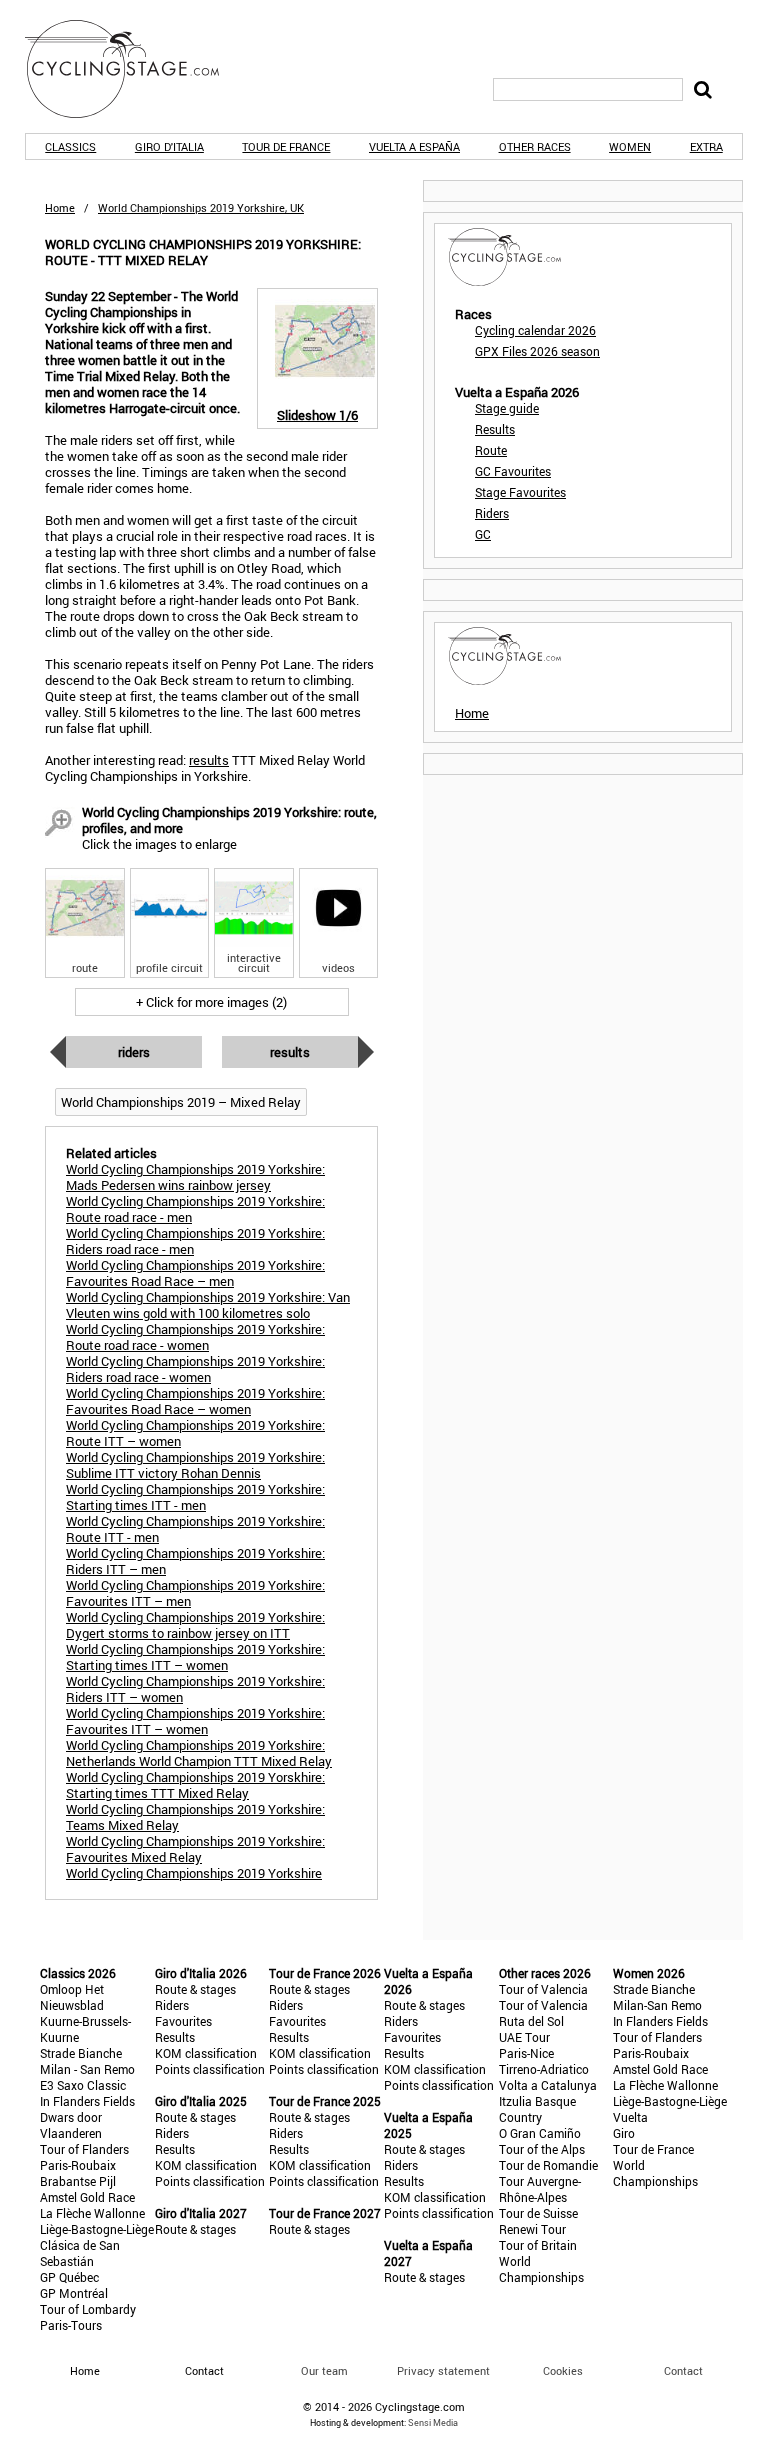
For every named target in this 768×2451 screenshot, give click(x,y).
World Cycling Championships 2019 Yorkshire (194, 1873)
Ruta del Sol (531, 2021)
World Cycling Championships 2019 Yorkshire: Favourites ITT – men (195, 1593)
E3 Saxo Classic (83, 2085)
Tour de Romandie (548, 2165)
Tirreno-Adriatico (544, 2069)
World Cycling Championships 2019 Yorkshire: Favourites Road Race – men (195, 1273)
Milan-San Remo (657, 2005)
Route (491, 450)
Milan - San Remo (87, 2069)
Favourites (183, 2021)
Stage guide (507, 408)
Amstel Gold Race (87, 2197)
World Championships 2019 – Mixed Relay (181, 1102)
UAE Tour (524, 2037)
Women (630, 146)
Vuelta (630, 2117)
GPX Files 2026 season (537, 351)
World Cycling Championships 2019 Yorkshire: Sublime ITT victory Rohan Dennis (195, 1465)
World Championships (541, 2269)
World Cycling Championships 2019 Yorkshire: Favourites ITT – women (195, 1721)
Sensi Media (433, 2422)
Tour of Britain (538, 2245)
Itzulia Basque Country (537, 2109)
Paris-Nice (526, 2053)
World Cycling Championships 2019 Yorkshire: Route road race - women (195, 1337)
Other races (535, 146)
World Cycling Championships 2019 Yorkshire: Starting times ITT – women (195, 1657)
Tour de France (286, 146)
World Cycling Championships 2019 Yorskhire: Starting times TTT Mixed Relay (195, 1785)
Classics (70, 146)
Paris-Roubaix (78, 2165)
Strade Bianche (81, 2053)
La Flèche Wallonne (92, 2213)
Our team (324, 2370)
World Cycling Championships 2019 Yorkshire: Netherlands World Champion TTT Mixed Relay (199, 1753)
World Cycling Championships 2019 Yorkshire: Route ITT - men (195, 1529)
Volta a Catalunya (548, 2085)
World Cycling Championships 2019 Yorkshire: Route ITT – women (195, 1433)
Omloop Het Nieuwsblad (72, 1997)
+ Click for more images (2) (211, 1002)
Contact (683, 2370)
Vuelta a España (414, 146)
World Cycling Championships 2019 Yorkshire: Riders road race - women (195, 1369)
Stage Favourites (520, 492)
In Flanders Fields (87, 2101)
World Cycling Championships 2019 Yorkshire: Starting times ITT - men (195, 1497)
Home (60, 207)
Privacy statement (443, 2370)
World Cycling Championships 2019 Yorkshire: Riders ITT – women (195, 1689)
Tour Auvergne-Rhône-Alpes (540, 2189)
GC (483, 534)
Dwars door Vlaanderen (71, 2125)
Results (290, 1052)
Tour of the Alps (542, 2149)
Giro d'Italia (169, 146)
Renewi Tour (532, 2229)
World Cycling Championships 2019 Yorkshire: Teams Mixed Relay (195, 1817)
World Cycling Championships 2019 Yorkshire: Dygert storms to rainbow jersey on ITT (195, 1625)
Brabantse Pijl (78, 2181)
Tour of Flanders (84, 2149)
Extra (706, 146)
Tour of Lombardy (88, 2309)
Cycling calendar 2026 (535, 330)
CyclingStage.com (135, 69)
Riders (134, 1052)
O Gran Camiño (540, 2133)
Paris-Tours (71, 2325)
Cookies (563, 2370)
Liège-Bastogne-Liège (97, 2229)
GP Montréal (74, 2293)
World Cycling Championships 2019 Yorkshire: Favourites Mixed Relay (195, 1849)
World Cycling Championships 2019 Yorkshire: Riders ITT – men (195, 1561)
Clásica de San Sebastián (80, 2253)
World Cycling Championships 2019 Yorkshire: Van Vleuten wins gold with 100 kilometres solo (208, 1305)
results (209, 760)
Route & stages (195, 1989)
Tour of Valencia (543, 1989)
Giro (624, 2133)
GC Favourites (513, 471)
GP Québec (69, 2277)
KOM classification (206, 2053)
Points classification (210, 2069)
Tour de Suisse (538, 2213)
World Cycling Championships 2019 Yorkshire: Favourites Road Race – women (195, 1401)
